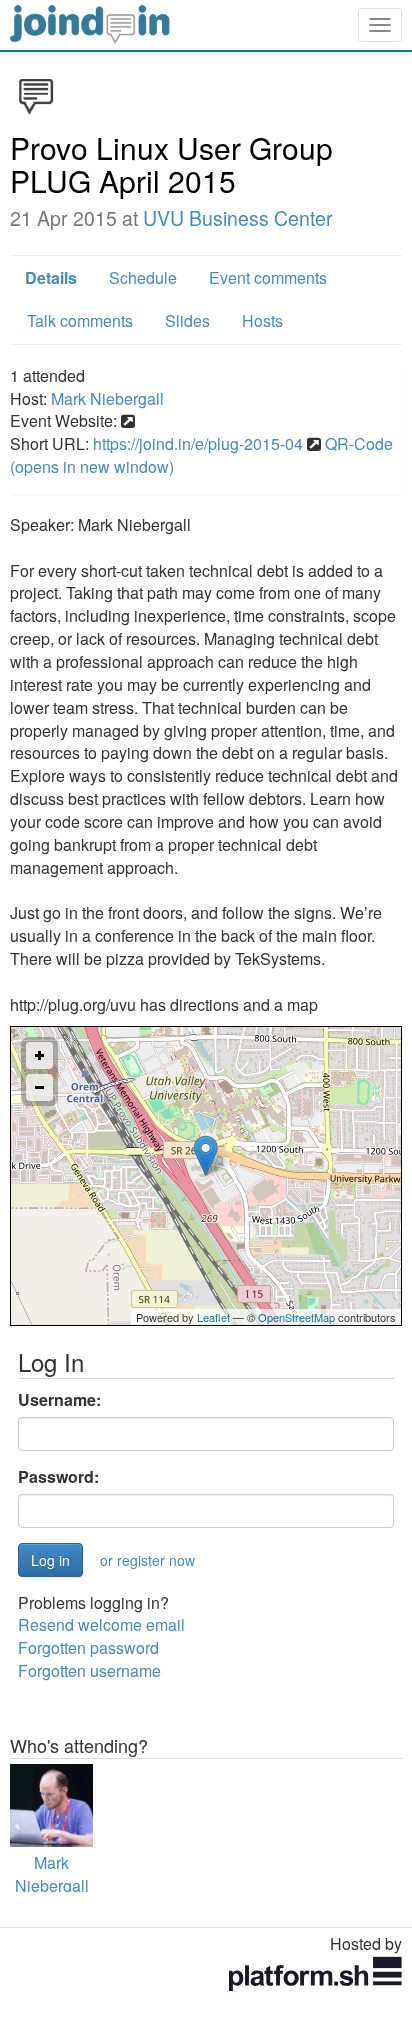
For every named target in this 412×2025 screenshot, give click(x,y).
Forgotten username (89, 1670)
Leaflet (213, 1317)
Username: (59, 1400)
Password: (58, 1477)
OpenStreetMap (296, 1317)
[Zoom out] (39, 1087)
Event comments (268, 277)
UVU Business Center (238, 218)
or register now (147, 1560)
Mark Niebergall (107, 398)
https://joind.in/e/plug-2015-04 (198, 443)
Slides (187, 320)
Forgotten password (88, 1647)
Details (51, 277)
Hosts (262, 320)
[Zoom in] (39, 1055)
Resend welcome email (101, 1624)
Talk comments (80, 320)
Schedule (143, 277)
